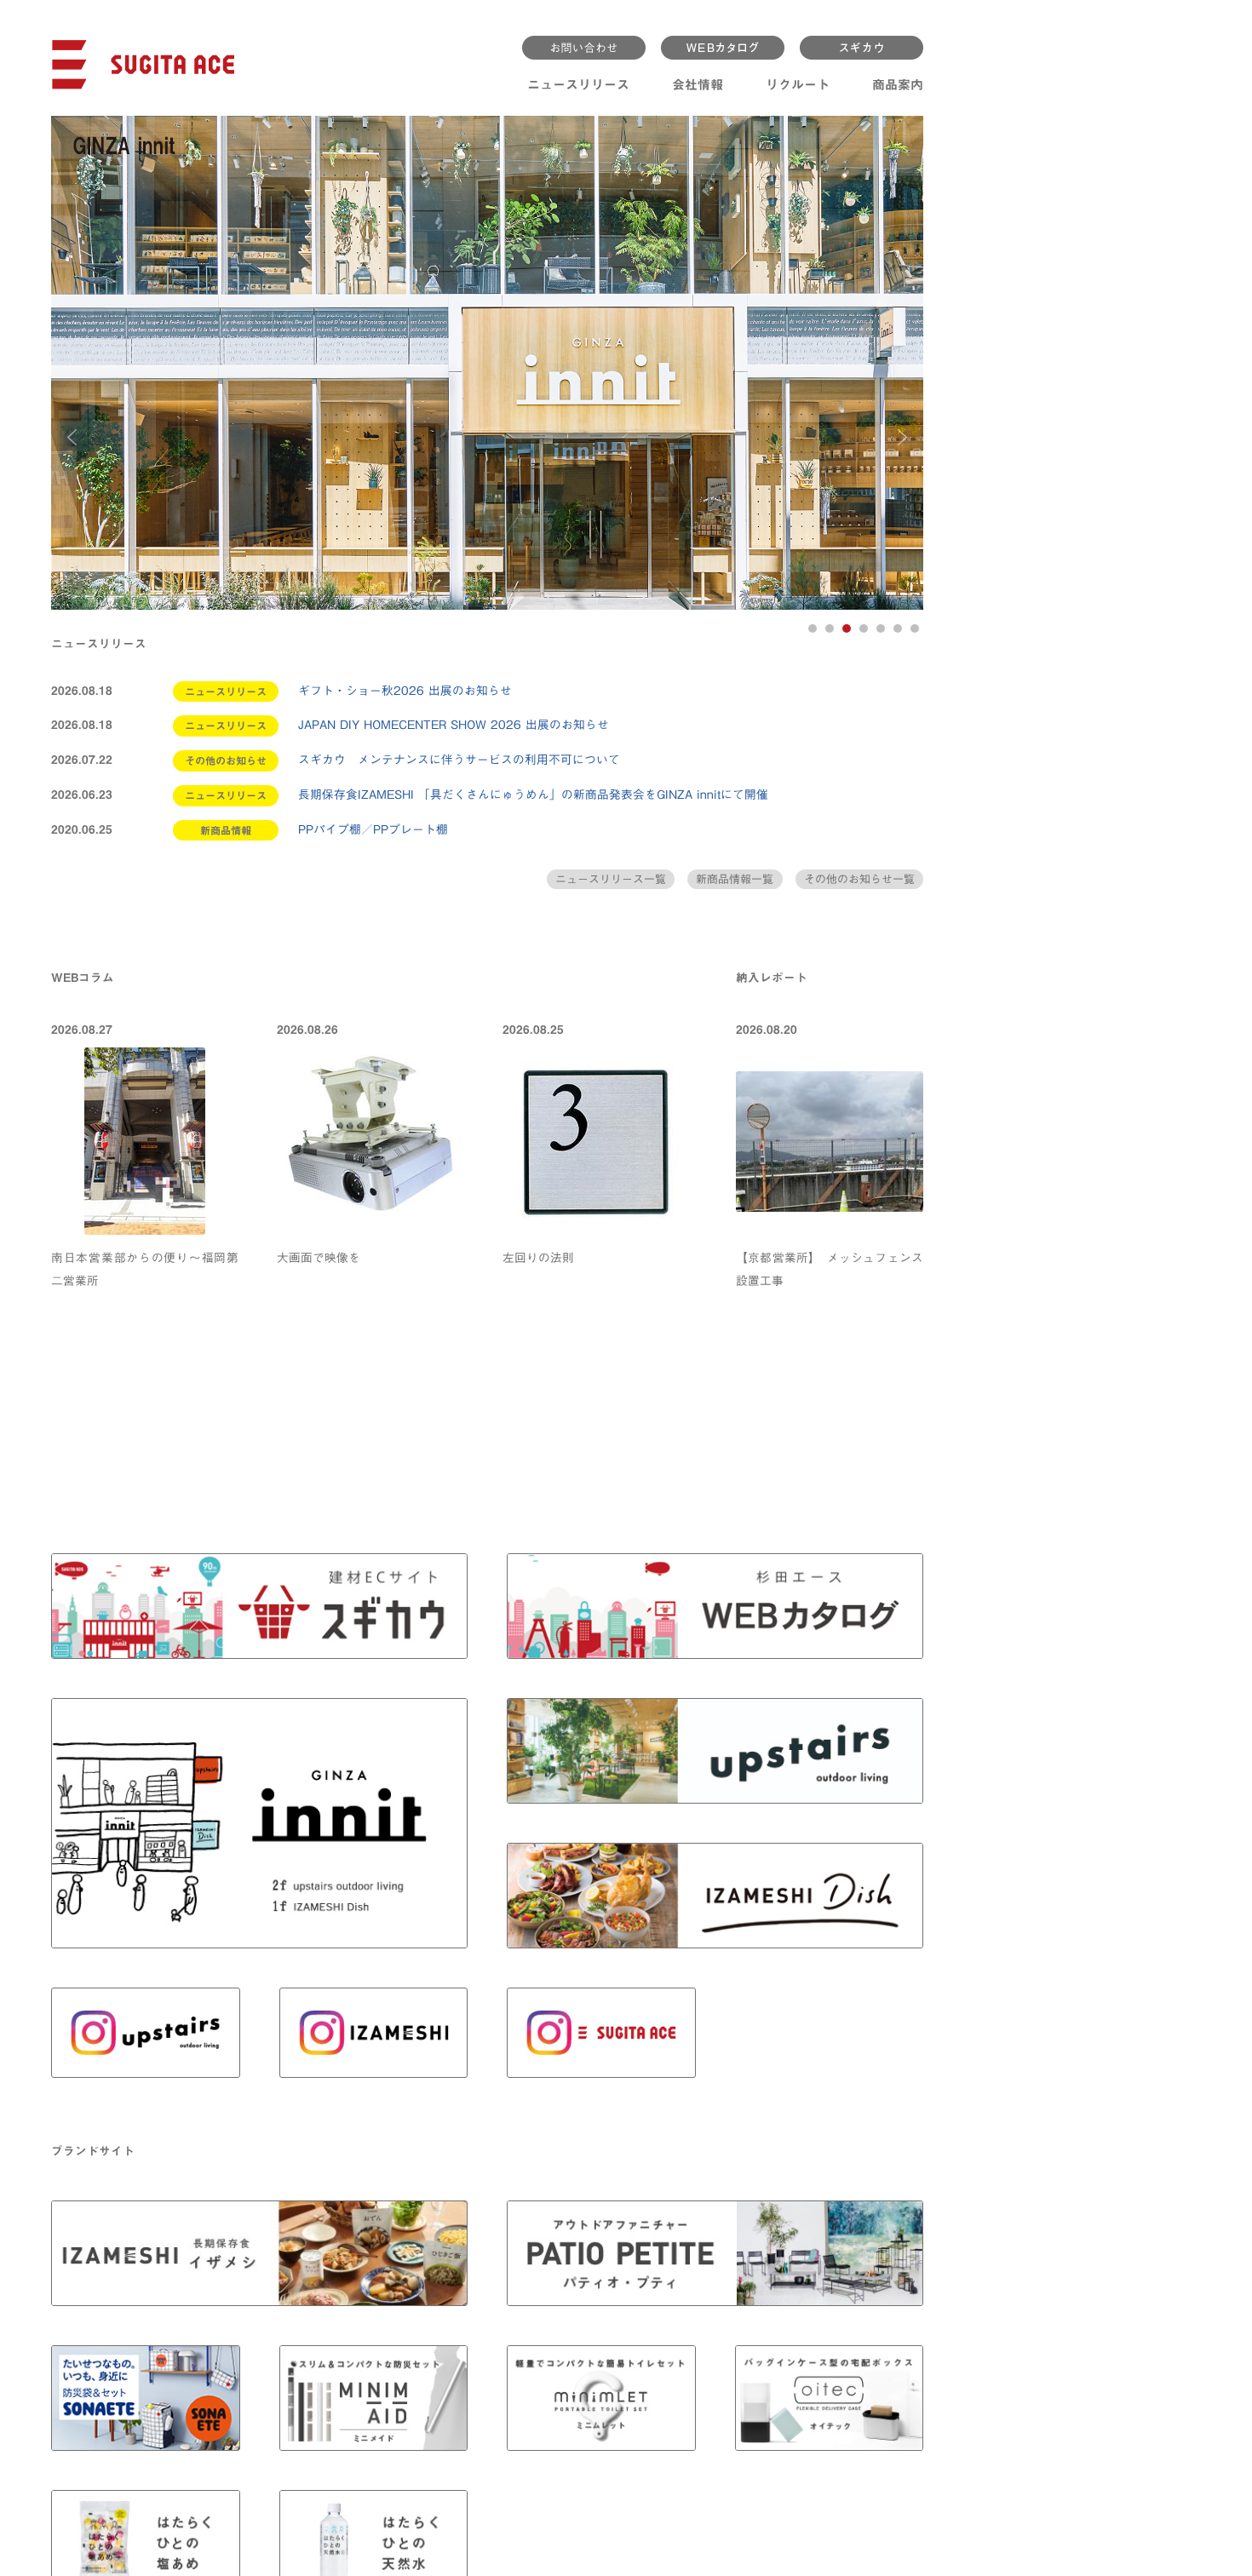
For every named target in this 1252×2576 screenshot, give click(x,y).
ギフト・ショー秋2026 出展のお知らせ (405, 691)
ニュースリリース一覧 (611, 879)
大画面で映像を (319, 1258)
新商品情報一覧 (735, 879)
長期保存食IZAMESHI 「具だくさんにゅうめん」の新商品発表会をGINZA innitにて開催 (533, 795)
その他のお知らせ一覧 (859, 879)
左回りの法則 (538, 1258)
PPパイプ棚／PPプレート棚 (373, 829)
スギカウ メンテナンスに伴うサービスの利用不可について (459, 760)
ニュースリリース (578, 85)
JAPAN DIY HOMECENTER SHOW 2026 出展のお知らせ (454, 725)
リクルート (798, 85)
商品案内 (898, 85)
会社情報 (698, 85)
